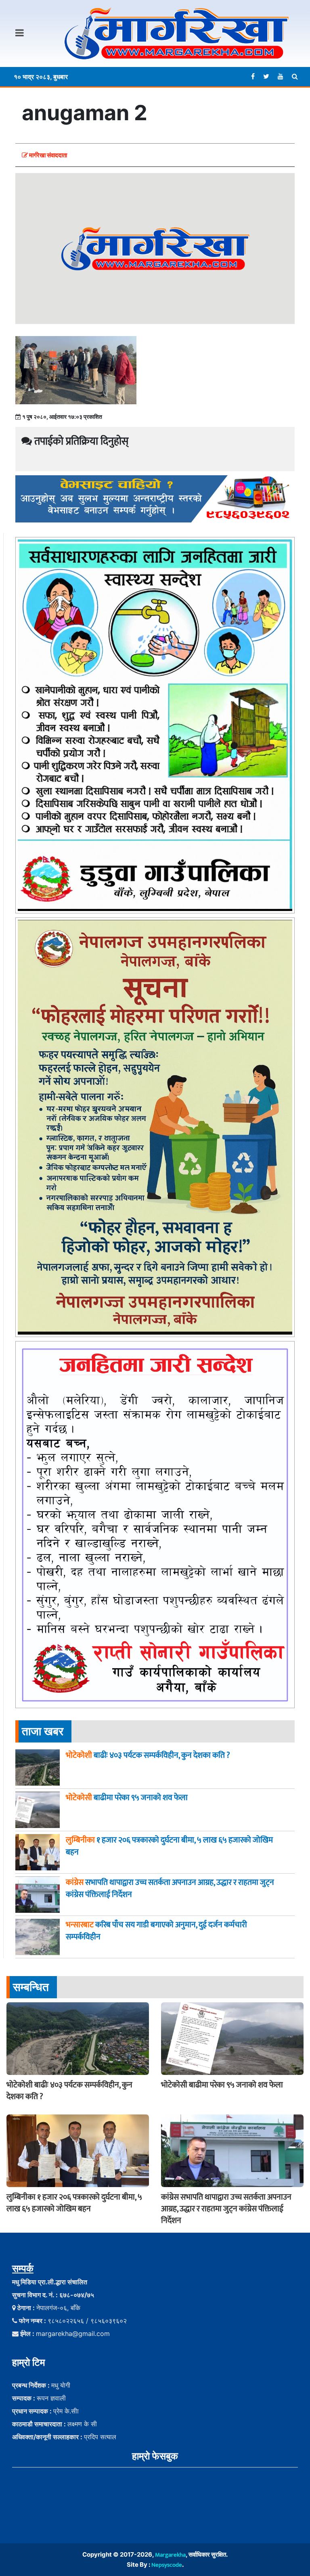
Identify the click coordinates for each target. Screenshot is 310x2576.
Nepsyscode (167, 2565)
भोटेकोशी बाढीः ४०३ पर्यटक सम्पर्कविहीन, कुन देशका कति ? (69, 2091)
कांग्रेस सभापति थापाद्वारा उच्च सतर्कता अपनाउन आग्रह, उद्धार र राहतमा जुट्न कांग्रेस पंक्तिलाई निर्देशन (226, 2209)
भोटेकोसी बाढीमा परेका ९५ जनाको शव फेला (222, 2085)
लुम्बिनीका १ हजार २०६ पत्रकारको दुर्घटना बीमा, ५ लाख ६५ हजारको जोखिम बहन (74, 2203)
